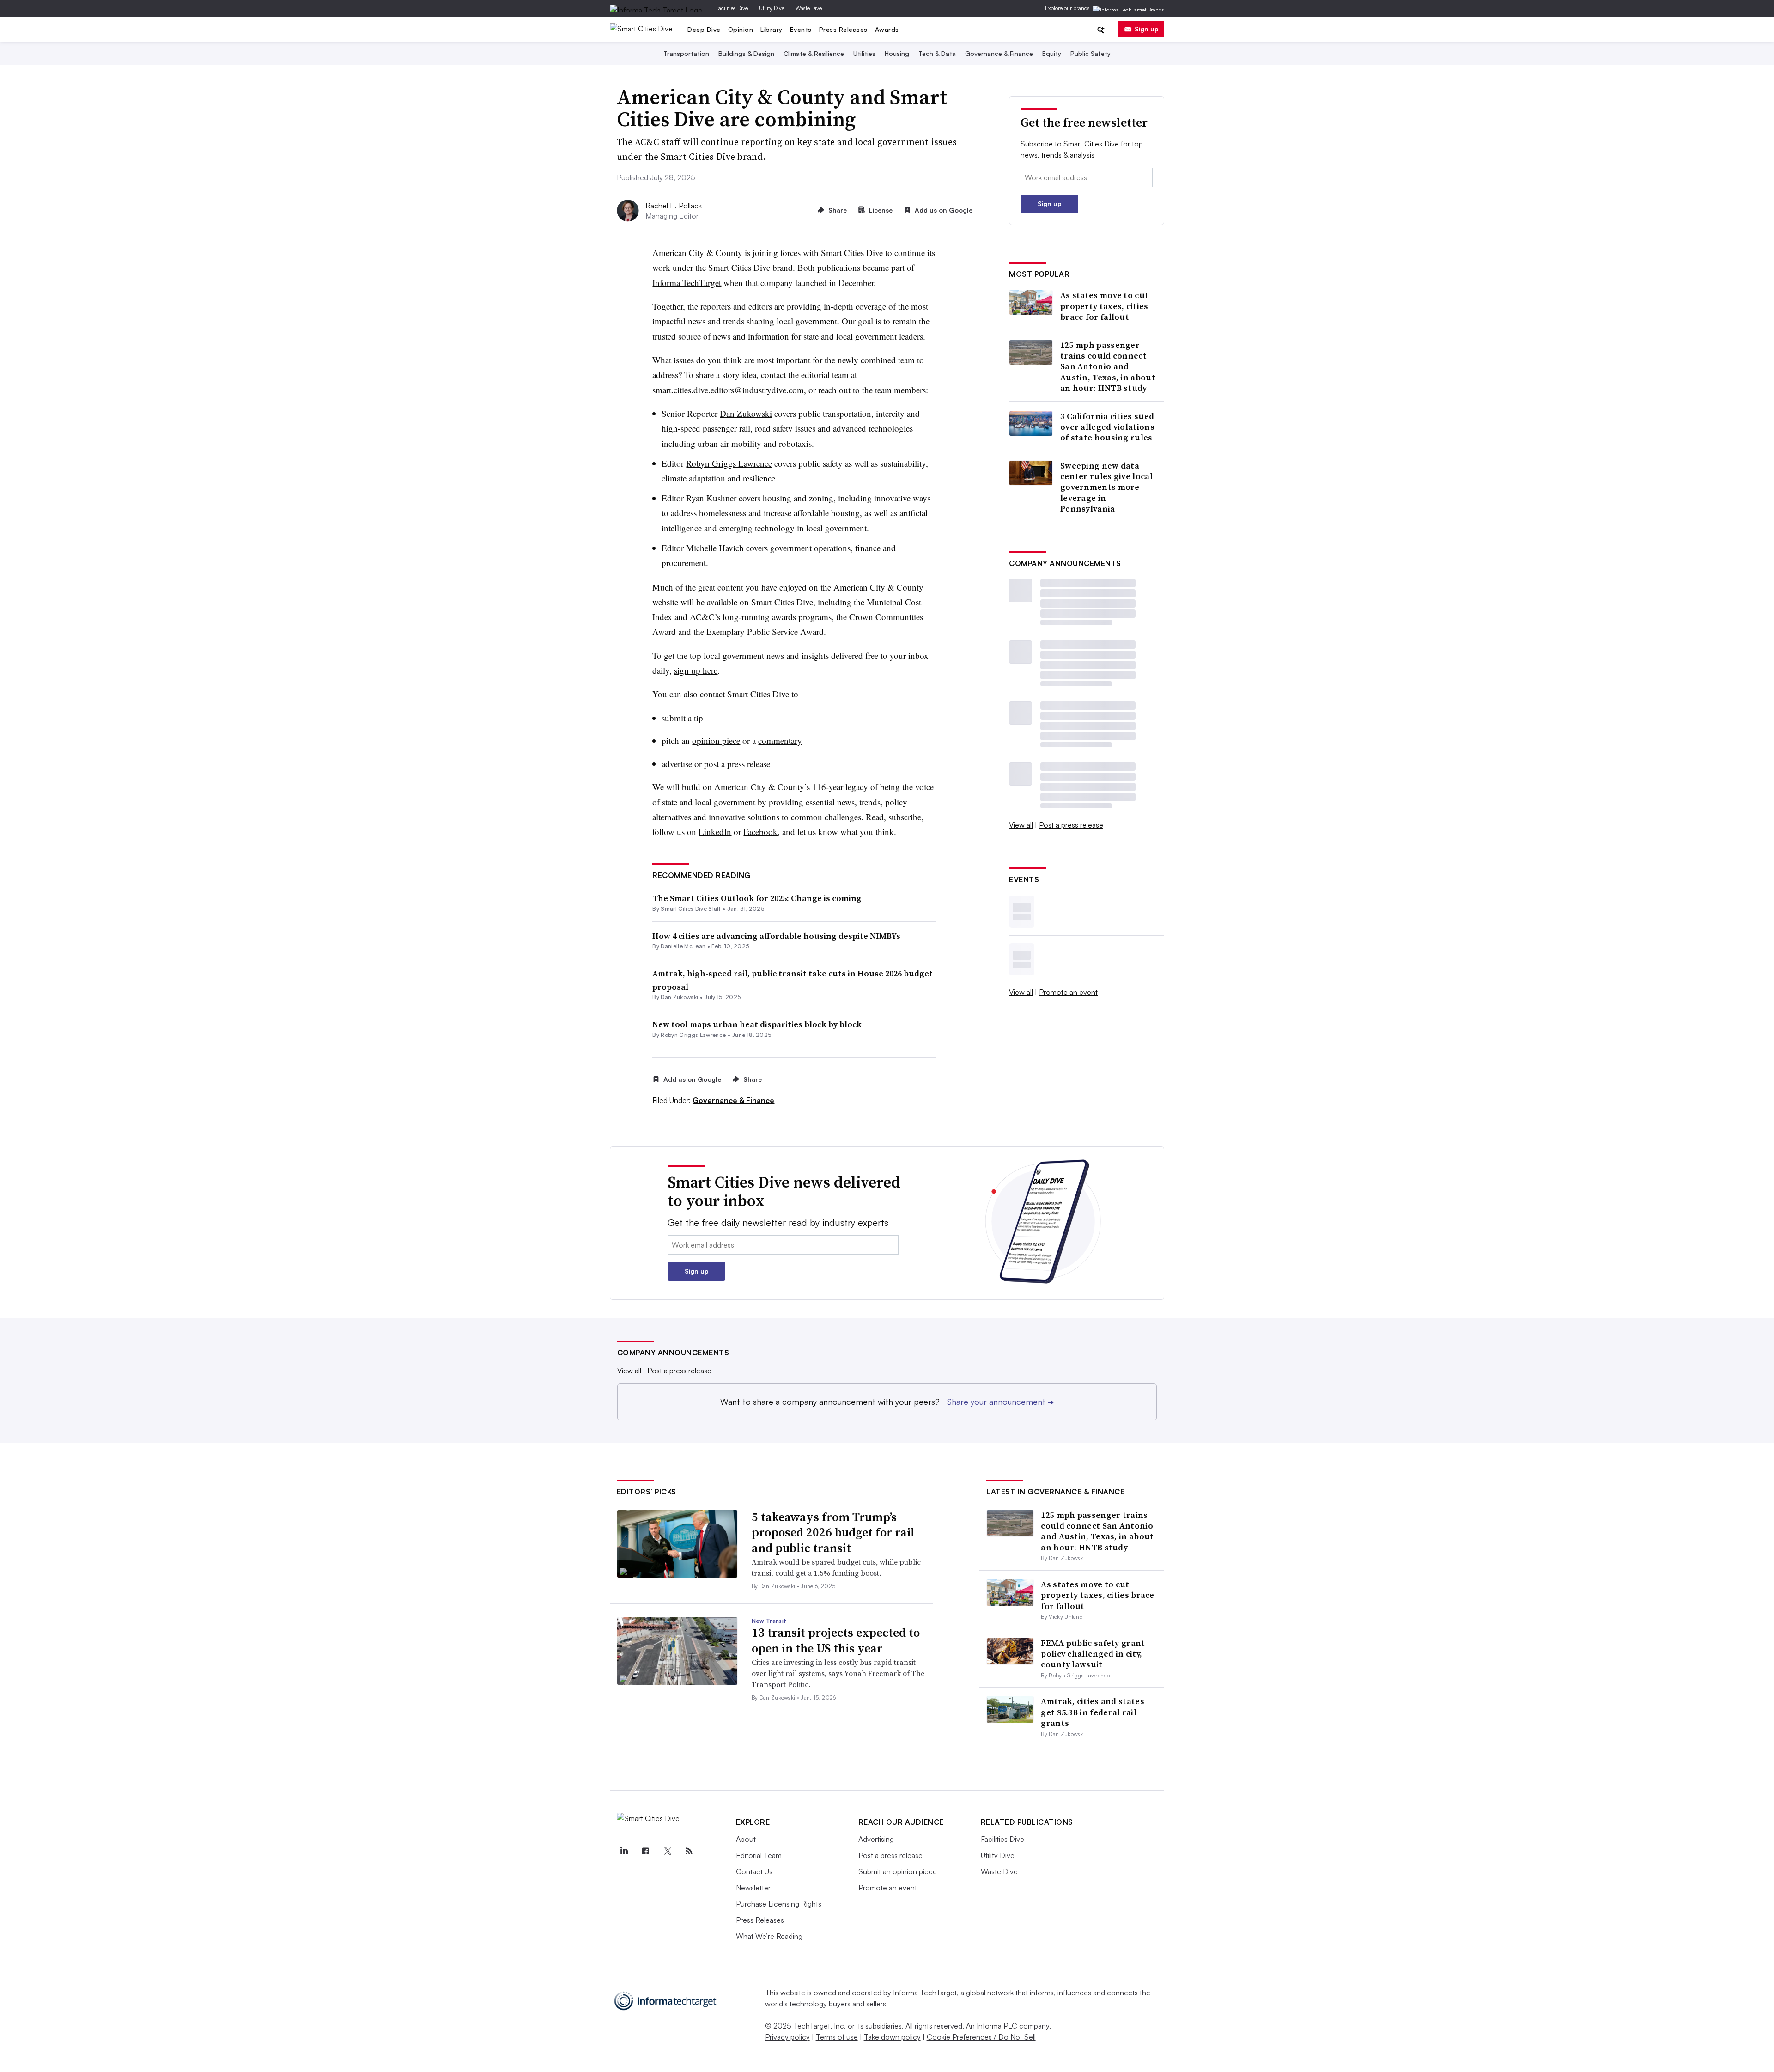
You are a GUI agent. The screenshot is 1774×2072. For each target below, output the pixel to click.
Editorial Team (759, 1855)
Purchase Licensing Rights (779, 1904)
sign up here (696, 670)
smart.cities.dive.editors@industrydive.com (728, 390)
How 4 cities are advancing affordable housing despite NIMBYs (776, 936)
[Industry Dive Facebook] (646, 1851)
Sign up (1147, 29)
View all (1021, 825)
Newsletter (753, 1888)
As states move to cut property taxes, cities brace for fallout (1104, 306)
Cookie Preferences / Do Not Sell (981, 2037)
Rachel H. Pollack (674, 206)
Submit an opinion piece (898, 1871)
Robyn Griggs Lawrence (693, 1035)
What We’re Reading (769, 1936)
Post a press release (1071, 825)
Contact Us (754, 1871)
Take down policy (892, 2037)
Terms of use (837, 2037)
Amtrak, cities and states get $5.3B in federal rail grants (1093, 1712)
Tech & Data (937, 53)
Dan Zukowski (679, 997)
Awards (887, 29)
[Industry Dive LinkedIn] (624, 1851)
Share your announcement (1000, 1402)
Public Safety (1091, 53)
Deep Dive (704, 29)
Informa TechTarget (925, 1993)
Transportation (686, 53)
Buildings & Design (746, 53)
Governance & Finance (999, 53)
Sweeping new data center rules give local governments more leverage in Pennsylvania (1106, 487)
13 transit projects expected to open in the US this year (836, 1640)
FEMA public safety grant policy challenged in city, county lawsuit (1093, 1654)
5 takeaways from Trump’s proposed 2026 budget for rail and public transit (833, 1533)
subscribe (905, 817)
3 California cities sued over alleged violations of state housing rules (1107, 427)
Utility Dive (772, 8)
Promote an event (1068, 992)
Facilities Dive (732, 8)
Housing (897, 53)
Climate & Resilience (814, 53)
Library (772, 29)
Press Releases (843, 29)
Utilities (864, 53)
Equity (1052, 53)
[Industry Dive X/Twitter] (668, 1851)
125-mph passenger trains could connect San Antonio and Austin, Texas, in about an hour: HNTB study (1108, 367)
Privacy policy (787, 2037)
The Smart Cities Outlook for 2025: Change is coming (757, 898)
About (746, 1839)
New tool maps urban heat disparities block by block (757, 1024)
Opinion (741, 29)
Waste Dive (809, 8)
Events (801, 29)
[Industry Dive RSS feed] (689, 1851)
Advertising (876, 1839)
